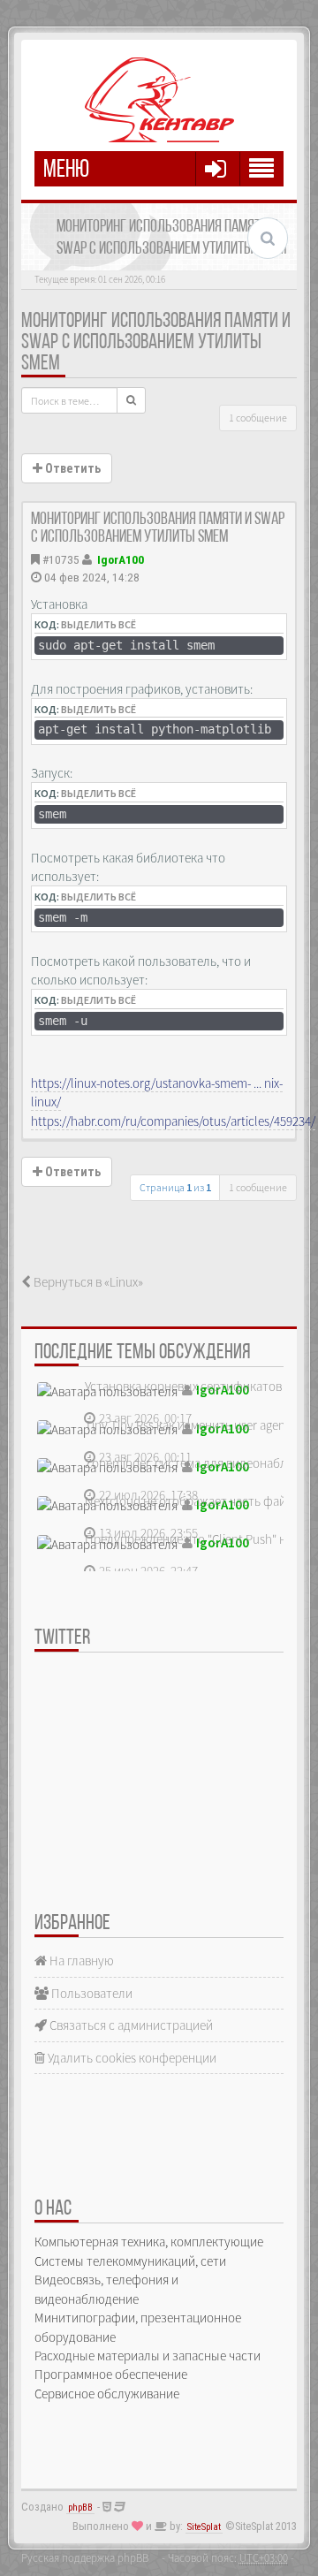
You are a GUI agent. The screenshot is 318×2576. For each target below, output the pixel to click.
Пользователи (91, 1993)
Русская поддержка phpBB (85, 2557)
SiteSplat (204, 2527)
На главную (80, 1960)
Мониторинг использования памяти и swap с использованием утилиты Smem (156, 343)
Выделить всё (98, 624)
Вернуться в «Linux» (87, 1282)
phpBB (80, 2508)
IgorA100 (121, 559)
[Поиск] (131, 400)
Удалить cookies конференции (131, 2058)
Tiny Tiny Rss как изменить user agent (187, 1425)
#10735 (61, 559)
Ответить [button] (72, 468)
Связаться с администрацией (130, 2025)
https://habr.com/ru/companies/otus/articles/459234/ (173, 1121)
